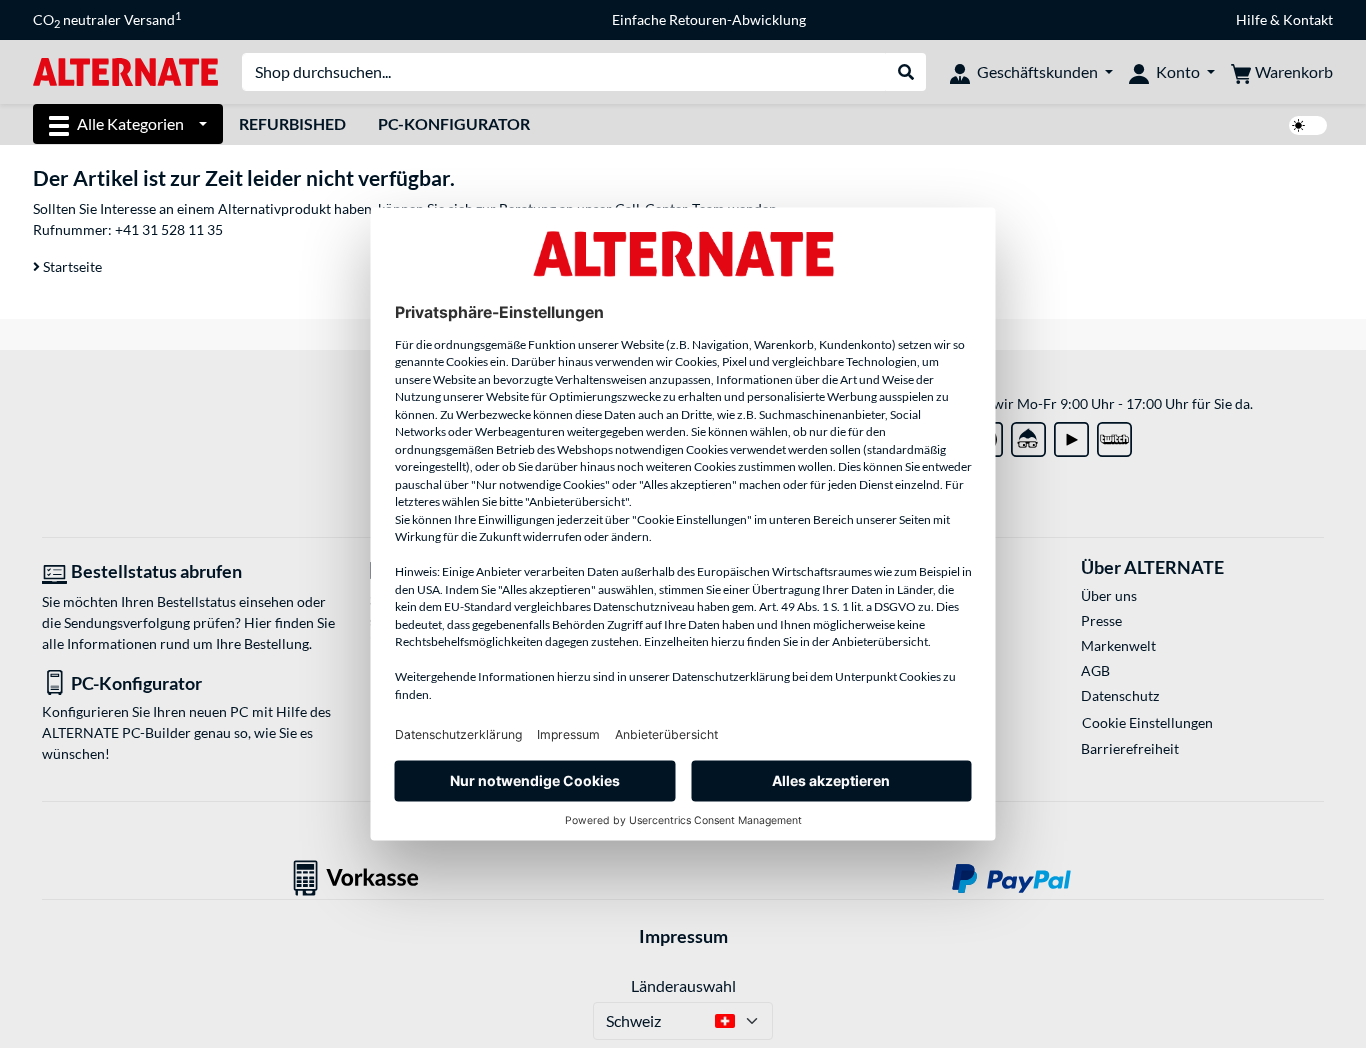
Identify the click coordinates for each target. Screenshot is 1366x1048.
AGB (1095, 670)
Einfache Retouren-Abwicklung (709, 19)
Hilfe (1251, 19)
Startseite (71, 266)
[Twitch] (1114, 435)
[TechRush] (1028, 435)
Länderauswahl (683, 985)
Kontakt (1308, 19)
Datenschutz (1120, 695)
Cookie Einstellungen (1147, 722)
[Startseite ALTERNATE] (125, 70)
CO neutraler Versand (107, 20)
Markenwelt (1118, 645)
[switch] (1308, 125)
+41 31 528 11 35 (169, 229)
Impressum (683, 936)
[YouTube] (1071, 435)
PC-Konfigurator (454, 123)
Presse (1101, 620)
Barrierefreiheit (1130, 748)
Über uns (1109, 595)
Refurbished (292, 123)
